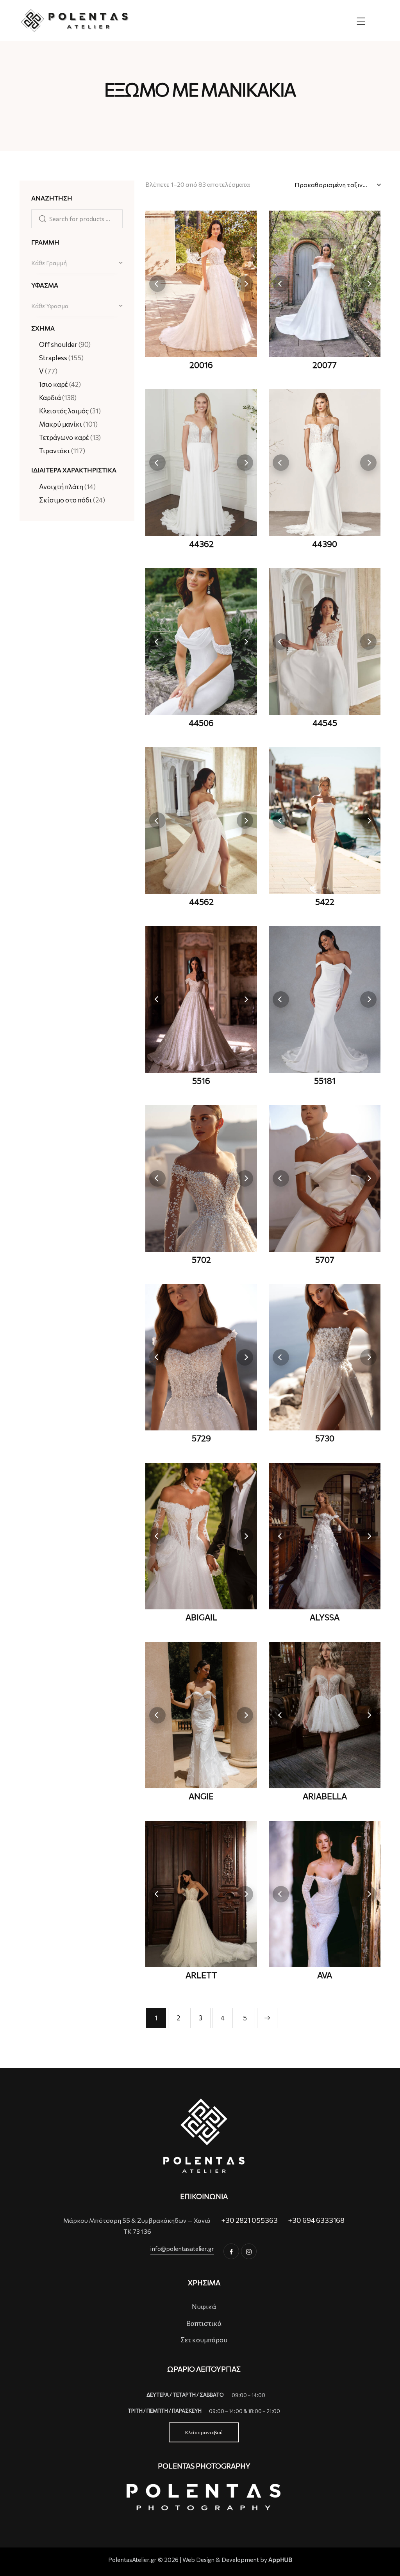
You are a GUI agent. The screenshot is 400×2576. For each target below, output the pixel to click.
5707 (325, 1260)
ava (325, 1975)
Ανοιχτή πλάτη (61, 487)
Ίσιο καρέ (54, 384)
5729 (201, 1438)
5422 (325, 902)
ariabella (325, 1796)
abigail (201, 1617)
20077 (325, 365)
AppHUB (280, 2560)
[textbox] (77, 263)
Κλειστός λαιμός (64, 411)
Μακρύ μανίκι (61, 424)
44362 (201, 544)
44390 (325, 544)
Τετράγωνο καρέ (64, 437)
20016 (201, 365)
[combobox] (77, 263)
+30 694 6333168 (316, 2220)
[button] (157, 284)
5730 (325, 1438)
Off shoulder (58, 344)
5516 (201, 1081)
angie (201, 1796)
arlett (201, 1975)
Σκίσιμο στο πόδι (65, 500)
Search (40, 219)
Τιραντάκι (54, 451)
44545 (325, 723)
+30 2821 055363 (249, 2220)
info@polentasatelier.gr (182, 2249)
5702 (201, 1260)
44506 (201, 723)
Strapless (53, 358)
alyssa (325, 1617)
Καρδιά (50, 398)
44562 (201, 902)
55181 (325, 1081)
